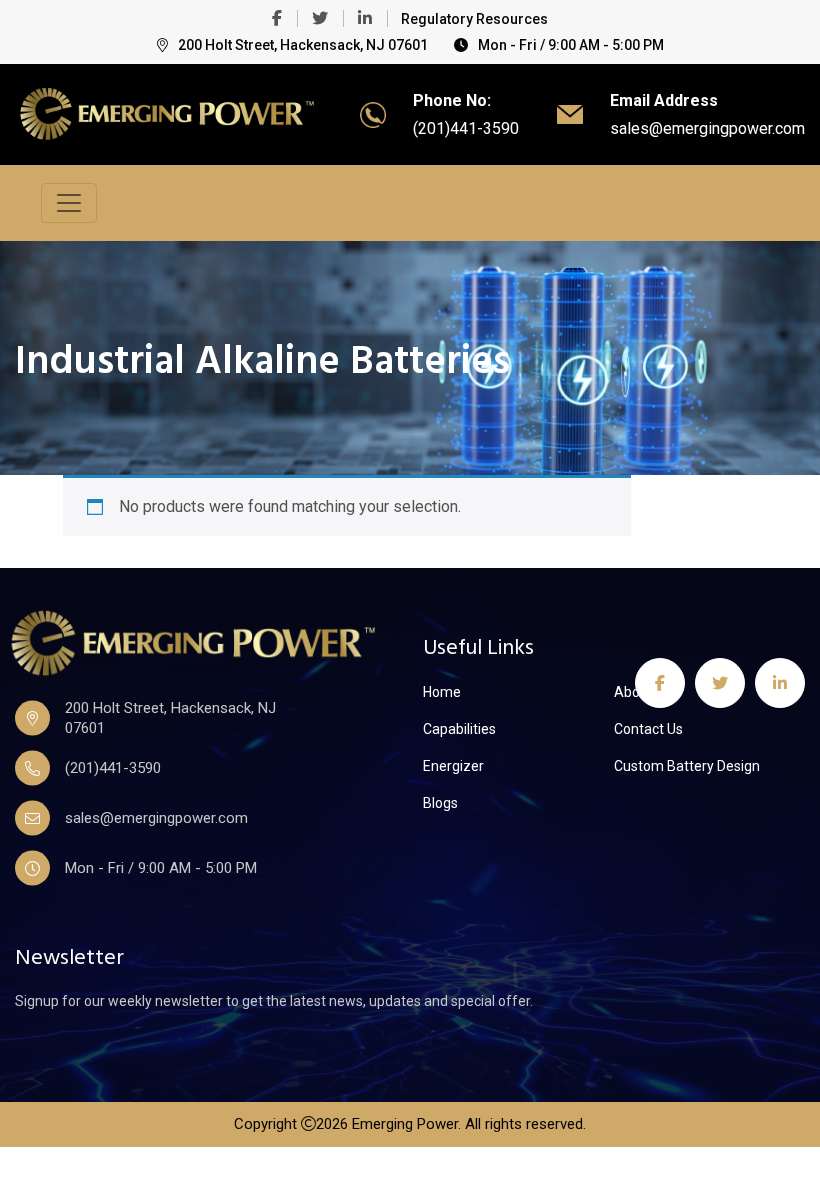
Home (442, 692)
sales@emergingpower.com (707, 128)
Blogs (440, 803)
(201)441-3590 (466, 128)
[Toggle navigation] (69, 203)
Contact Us (648, 729)
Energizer (453, 766)
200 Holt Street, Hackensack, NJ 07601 (303, 45)
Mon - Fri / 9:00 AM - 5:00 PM (571, 45)
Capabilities (459, 729)
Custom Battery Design (687, 766)
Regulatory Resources (474, 19)
